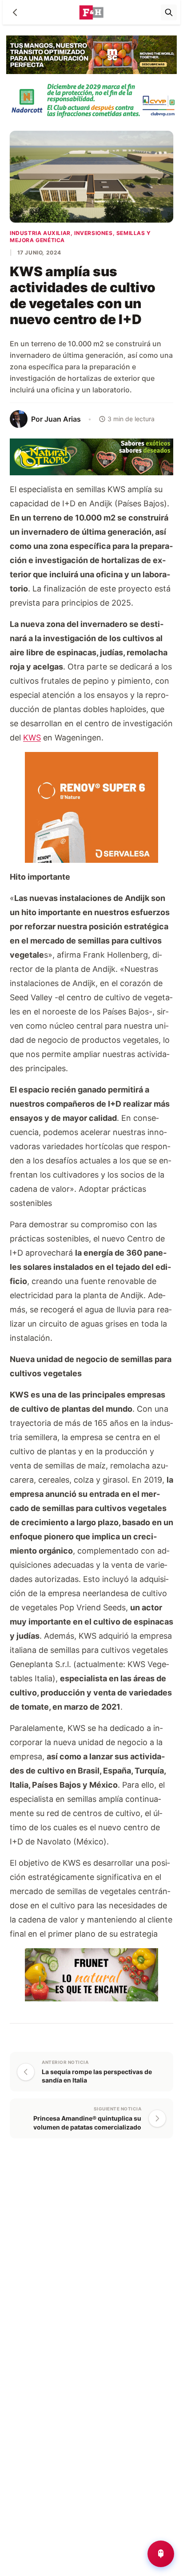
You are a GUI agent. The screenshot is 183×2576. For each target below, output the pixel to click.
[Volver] (15, 12)
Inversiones (93, 233)
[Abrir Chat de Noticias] (161, 2554)
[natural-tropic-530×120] (91, 456)
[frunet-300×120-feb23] (91, 1974)
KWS (32, 738)
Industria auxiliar (40, 233)
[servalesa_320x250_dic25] (91, 807)
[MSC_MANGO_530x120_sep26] (91, 54)
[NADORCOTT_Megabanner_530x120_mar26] (91, 100)
